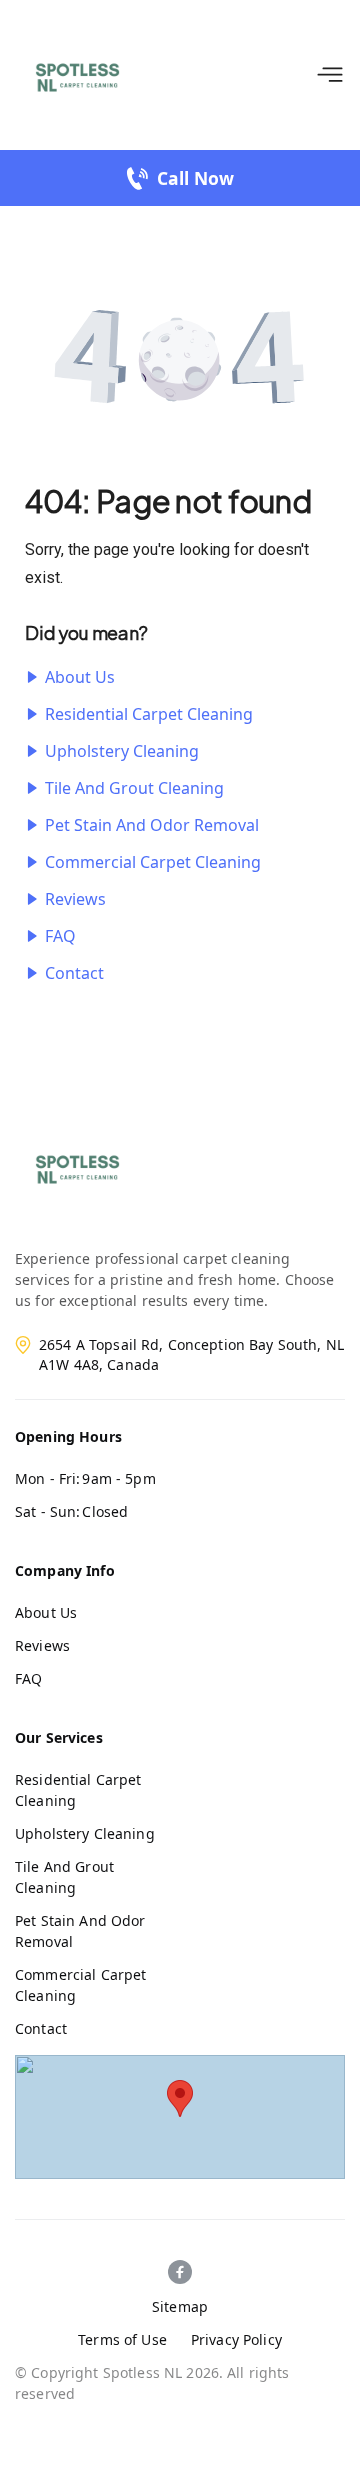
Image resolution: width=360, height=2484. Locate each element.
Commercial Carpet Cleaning (153, 862)
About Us (80, 677)
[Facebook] (180, 2272)
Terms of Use (122, 2339)
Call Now (195, 178)
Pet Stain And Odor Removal (152, 825)
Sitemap (180, 2306)
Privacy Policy (236, 2339)
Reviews (75, 899)
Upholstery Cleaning (122, 751)
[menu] (330, 75)
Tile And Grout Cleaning (134, 788)
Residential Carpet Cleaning (149, 714)
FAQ (60, 936)
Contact (74, 973)
